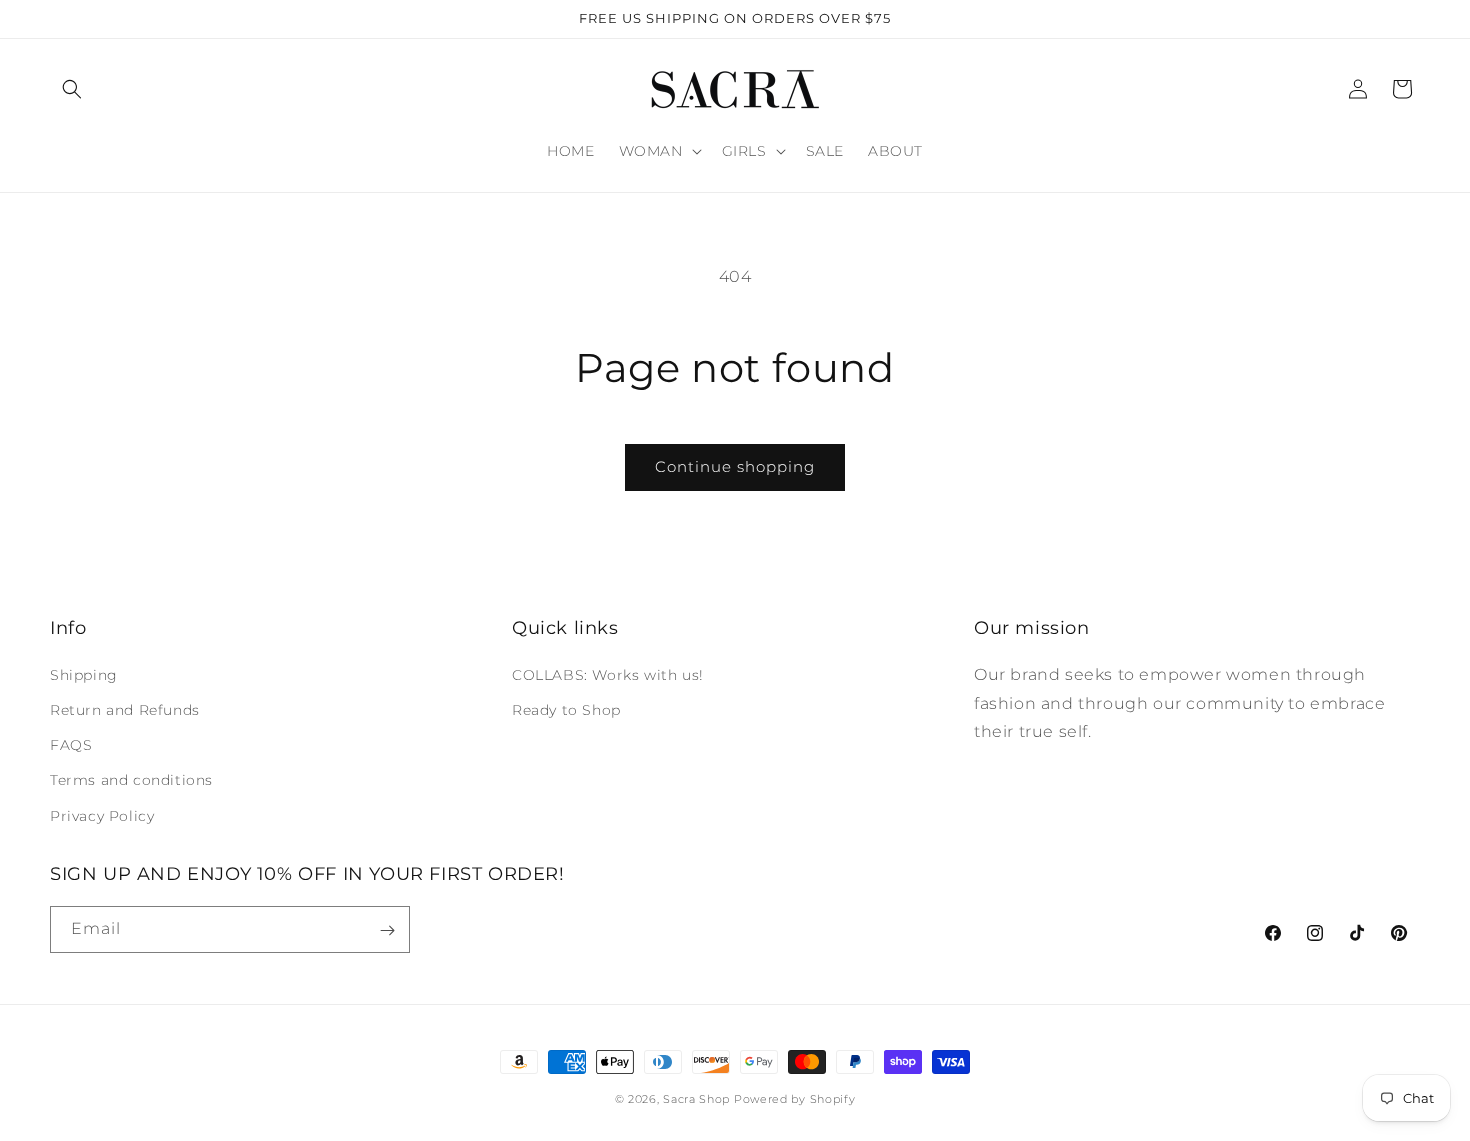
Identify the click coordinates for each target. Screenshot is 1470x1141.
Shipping (84, 674)
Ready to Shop (566, 709)
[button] (72, 89)
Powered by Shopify (795, 1099)
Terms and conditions (131, 780)
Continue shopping (735, 466)
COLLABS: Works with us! (608, 674)
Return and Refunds (125, 709)
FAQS (71, 745)
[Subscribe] (387, 930)
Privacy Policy (102, 815)
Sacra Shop (696, 1099)
